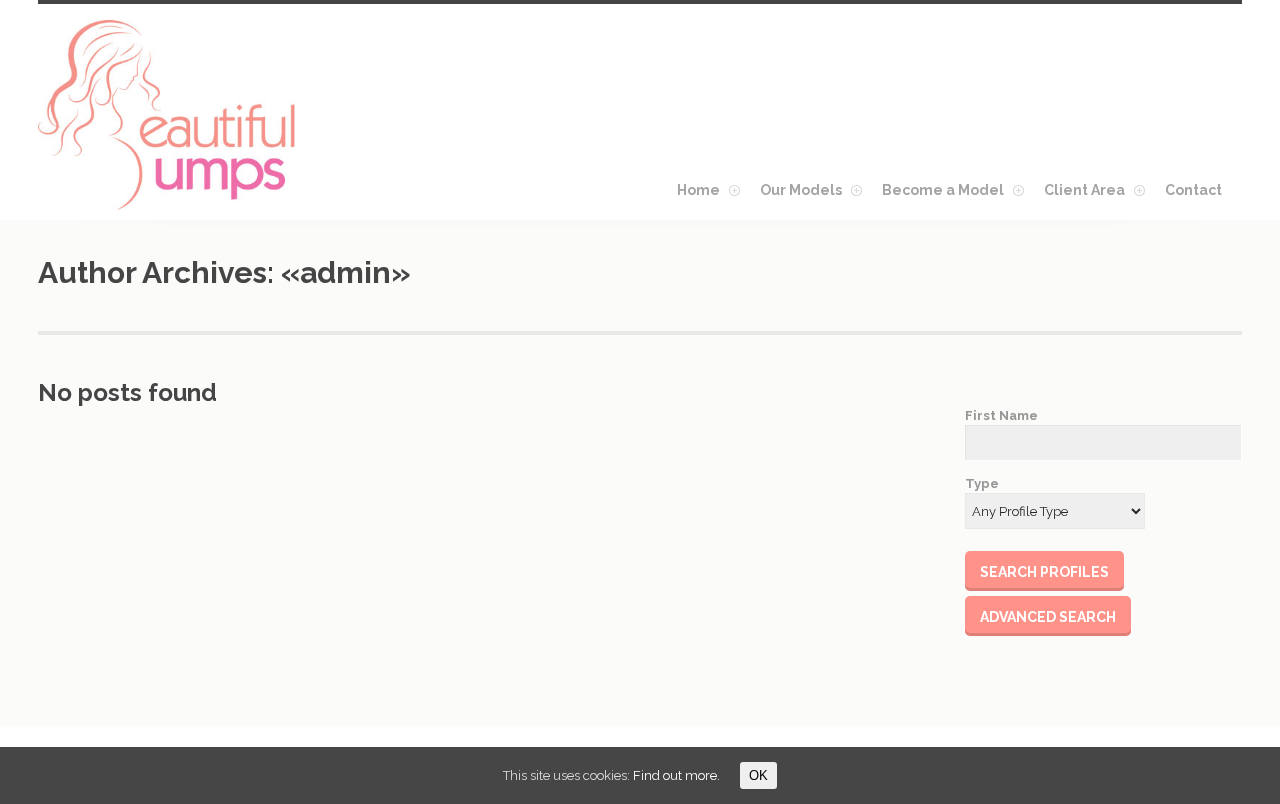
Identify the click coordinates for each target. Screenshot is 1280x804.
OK (758, 775)
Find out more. (676, 775)
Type (982, 483)
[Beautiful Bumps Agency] (168, 115)
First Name (1001, 415)
